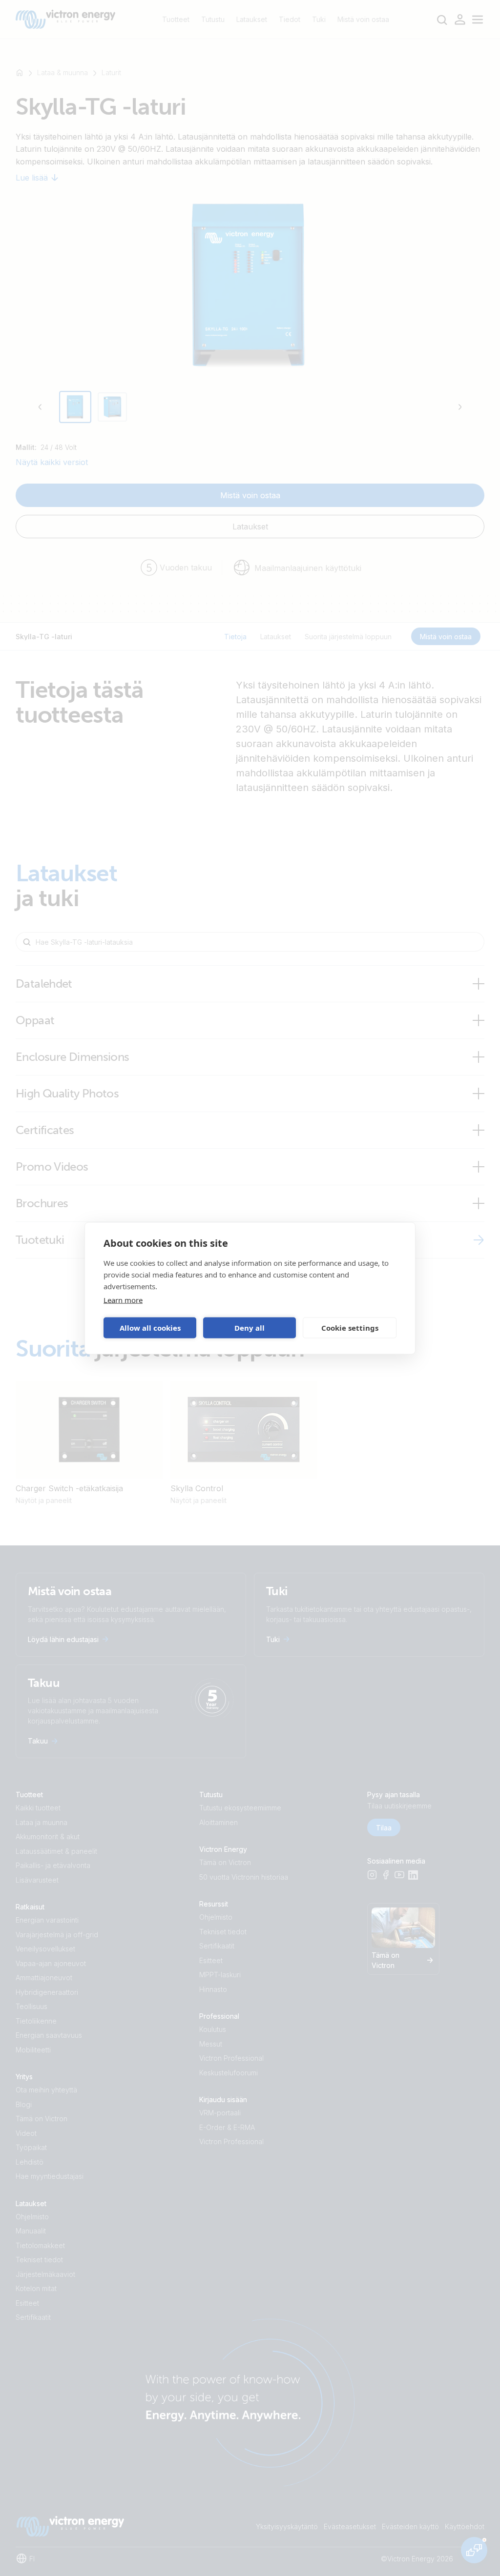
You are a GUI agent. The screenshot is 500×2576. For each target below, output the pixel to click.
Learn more (123, 1299)
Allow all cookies (150, 1328)
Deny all (250, 1328)
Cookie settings (350, 1328)
